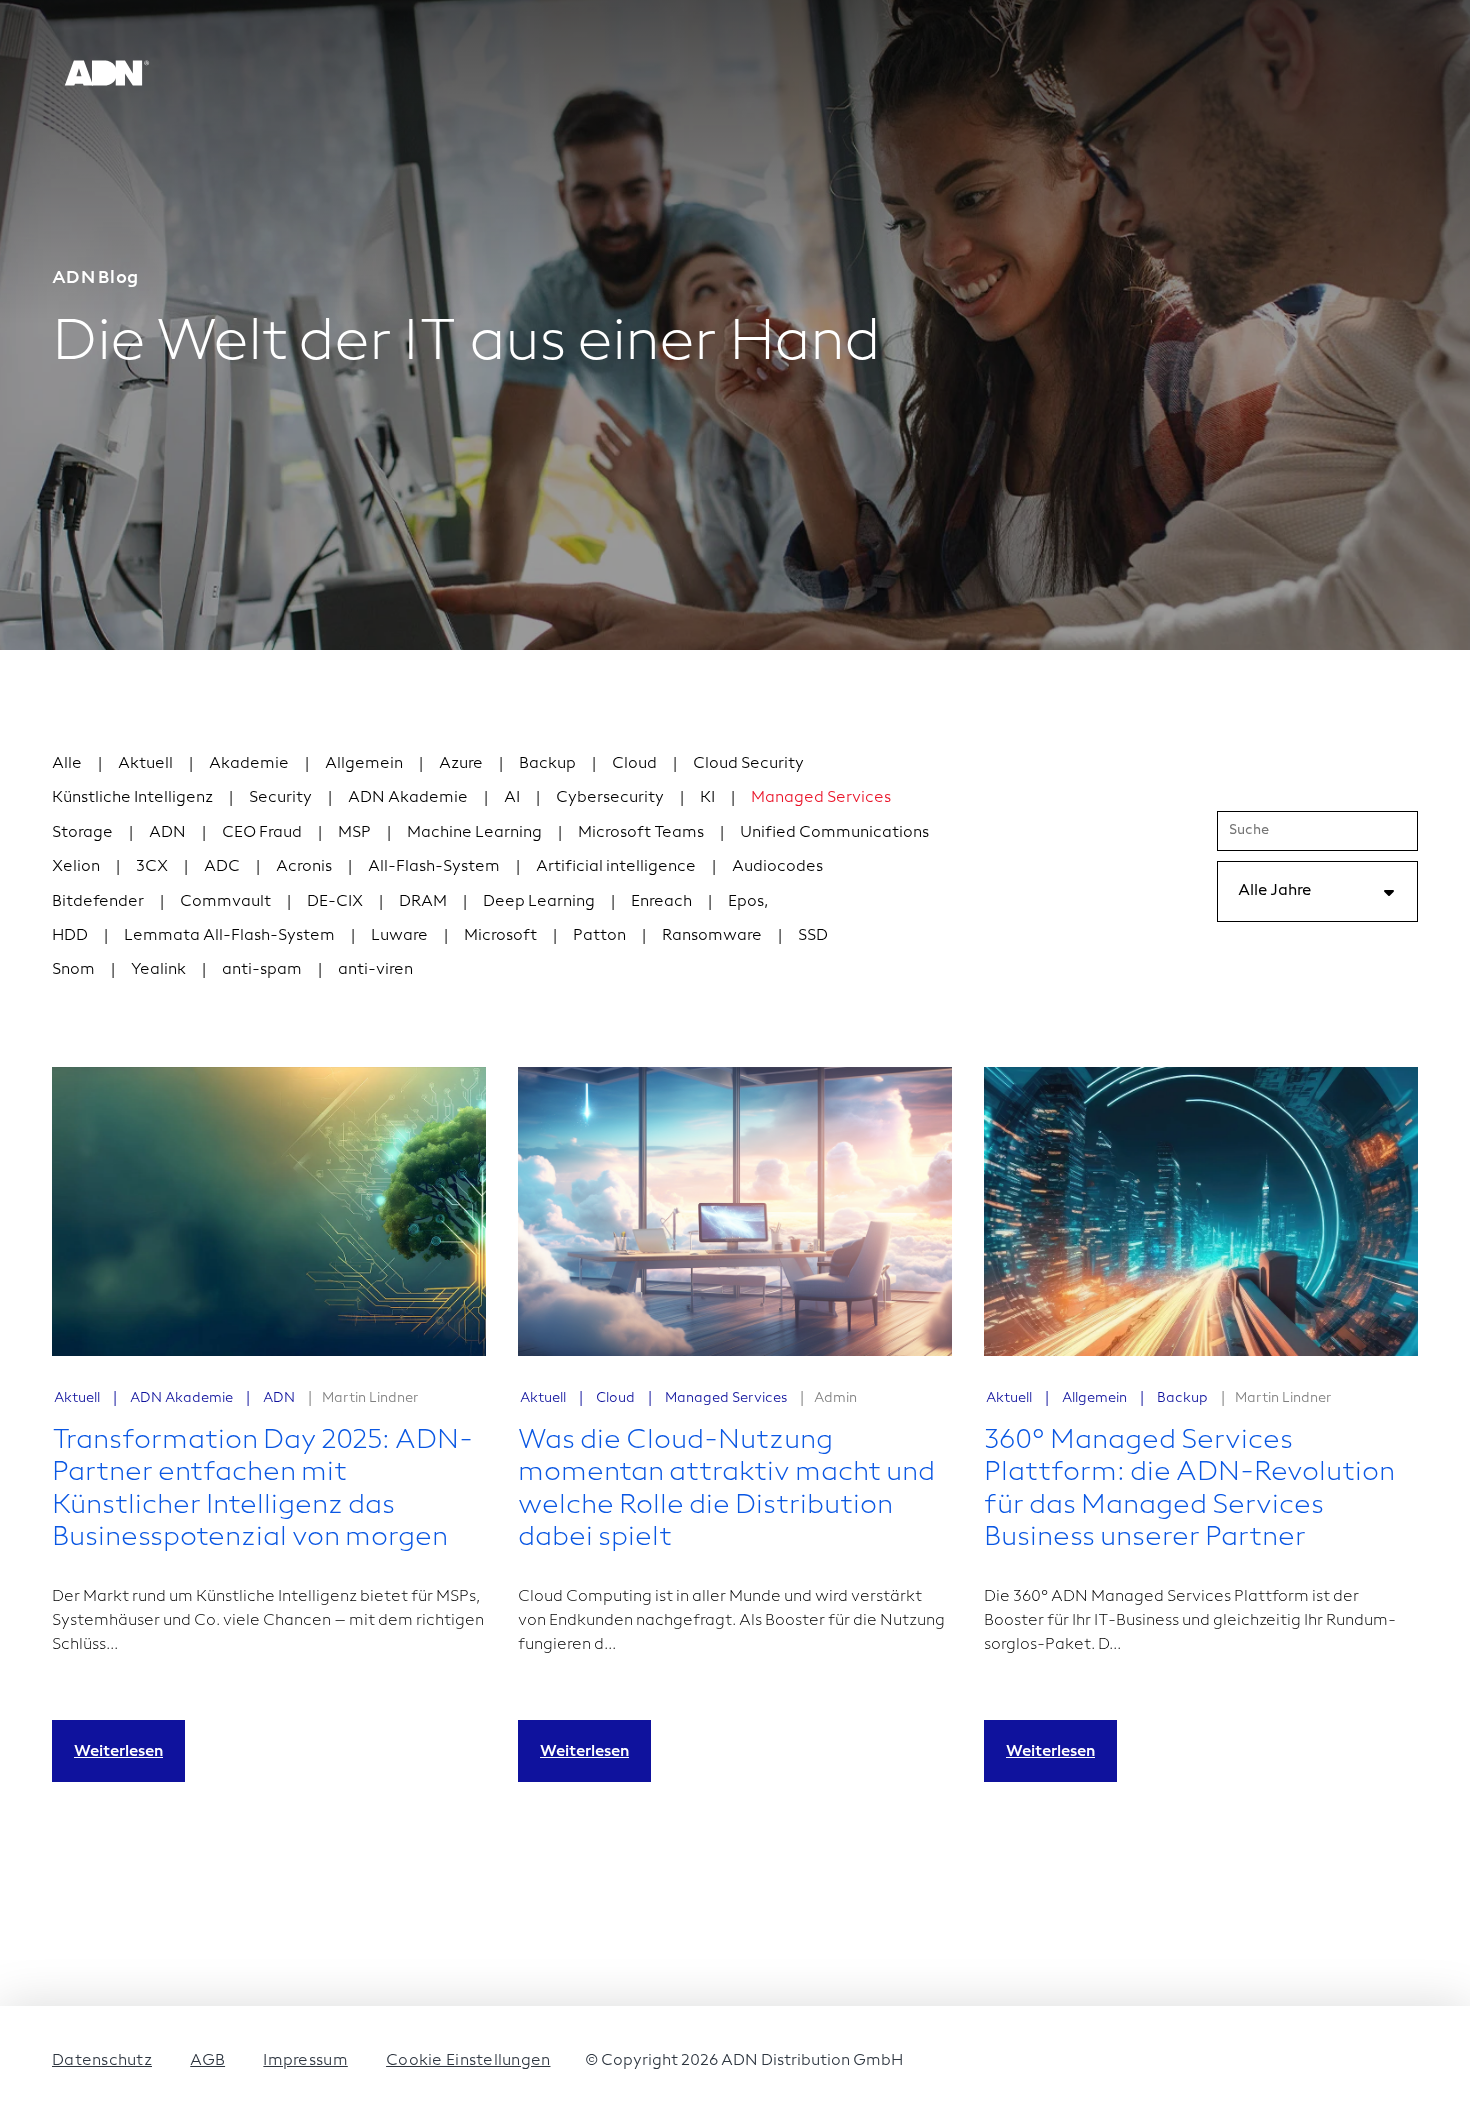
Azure (461, 762)
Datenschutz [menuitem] (102, 2059)
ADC (222, 865)
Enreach (661, 900)
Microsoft (500, 934)
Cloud (634, 762)
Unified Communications (834, 831)
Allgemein (364, 762)
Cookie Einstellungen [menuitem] (468, 2059)
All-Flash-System (434, 865)
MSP (354, 831)
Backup (547, 762)
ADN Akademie (408, 796)
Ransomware (712, 934)
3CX (152, 865)
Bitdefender (98, 900)
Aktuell (145, 762)
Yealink (158, 968)
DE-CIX (335, 900)
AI (512, 796)
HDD (70, 934)
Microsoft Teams (641, 831)
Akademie (249, 762)
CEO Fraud (262, 831)
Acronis (304, 865)
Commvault (225, 900)
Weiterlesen (118, 1750)
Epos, (748, 900)
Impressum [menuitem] (305, 2059)
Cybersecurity (610, 796)
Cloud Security (748, 762)
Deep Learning (539, 900)
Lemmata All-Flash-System (229, 934)
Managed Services (821, 796)
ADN (167, 831)
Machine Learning (474, 831)
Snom (73, 968)
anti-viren (375, 968)
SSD (813, 934)
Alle (67, 762)
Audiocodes (777, 865)
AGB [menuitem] (207, 2059)
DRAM (423, 900)
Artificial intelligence (616, 865)
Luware (399, 934)
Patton (599, 934)
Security (280, 796)
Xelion (76, 865)
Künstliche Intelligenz (132, 796)
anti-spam (262, 968)
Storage (82, 831)
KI (707, 796)
